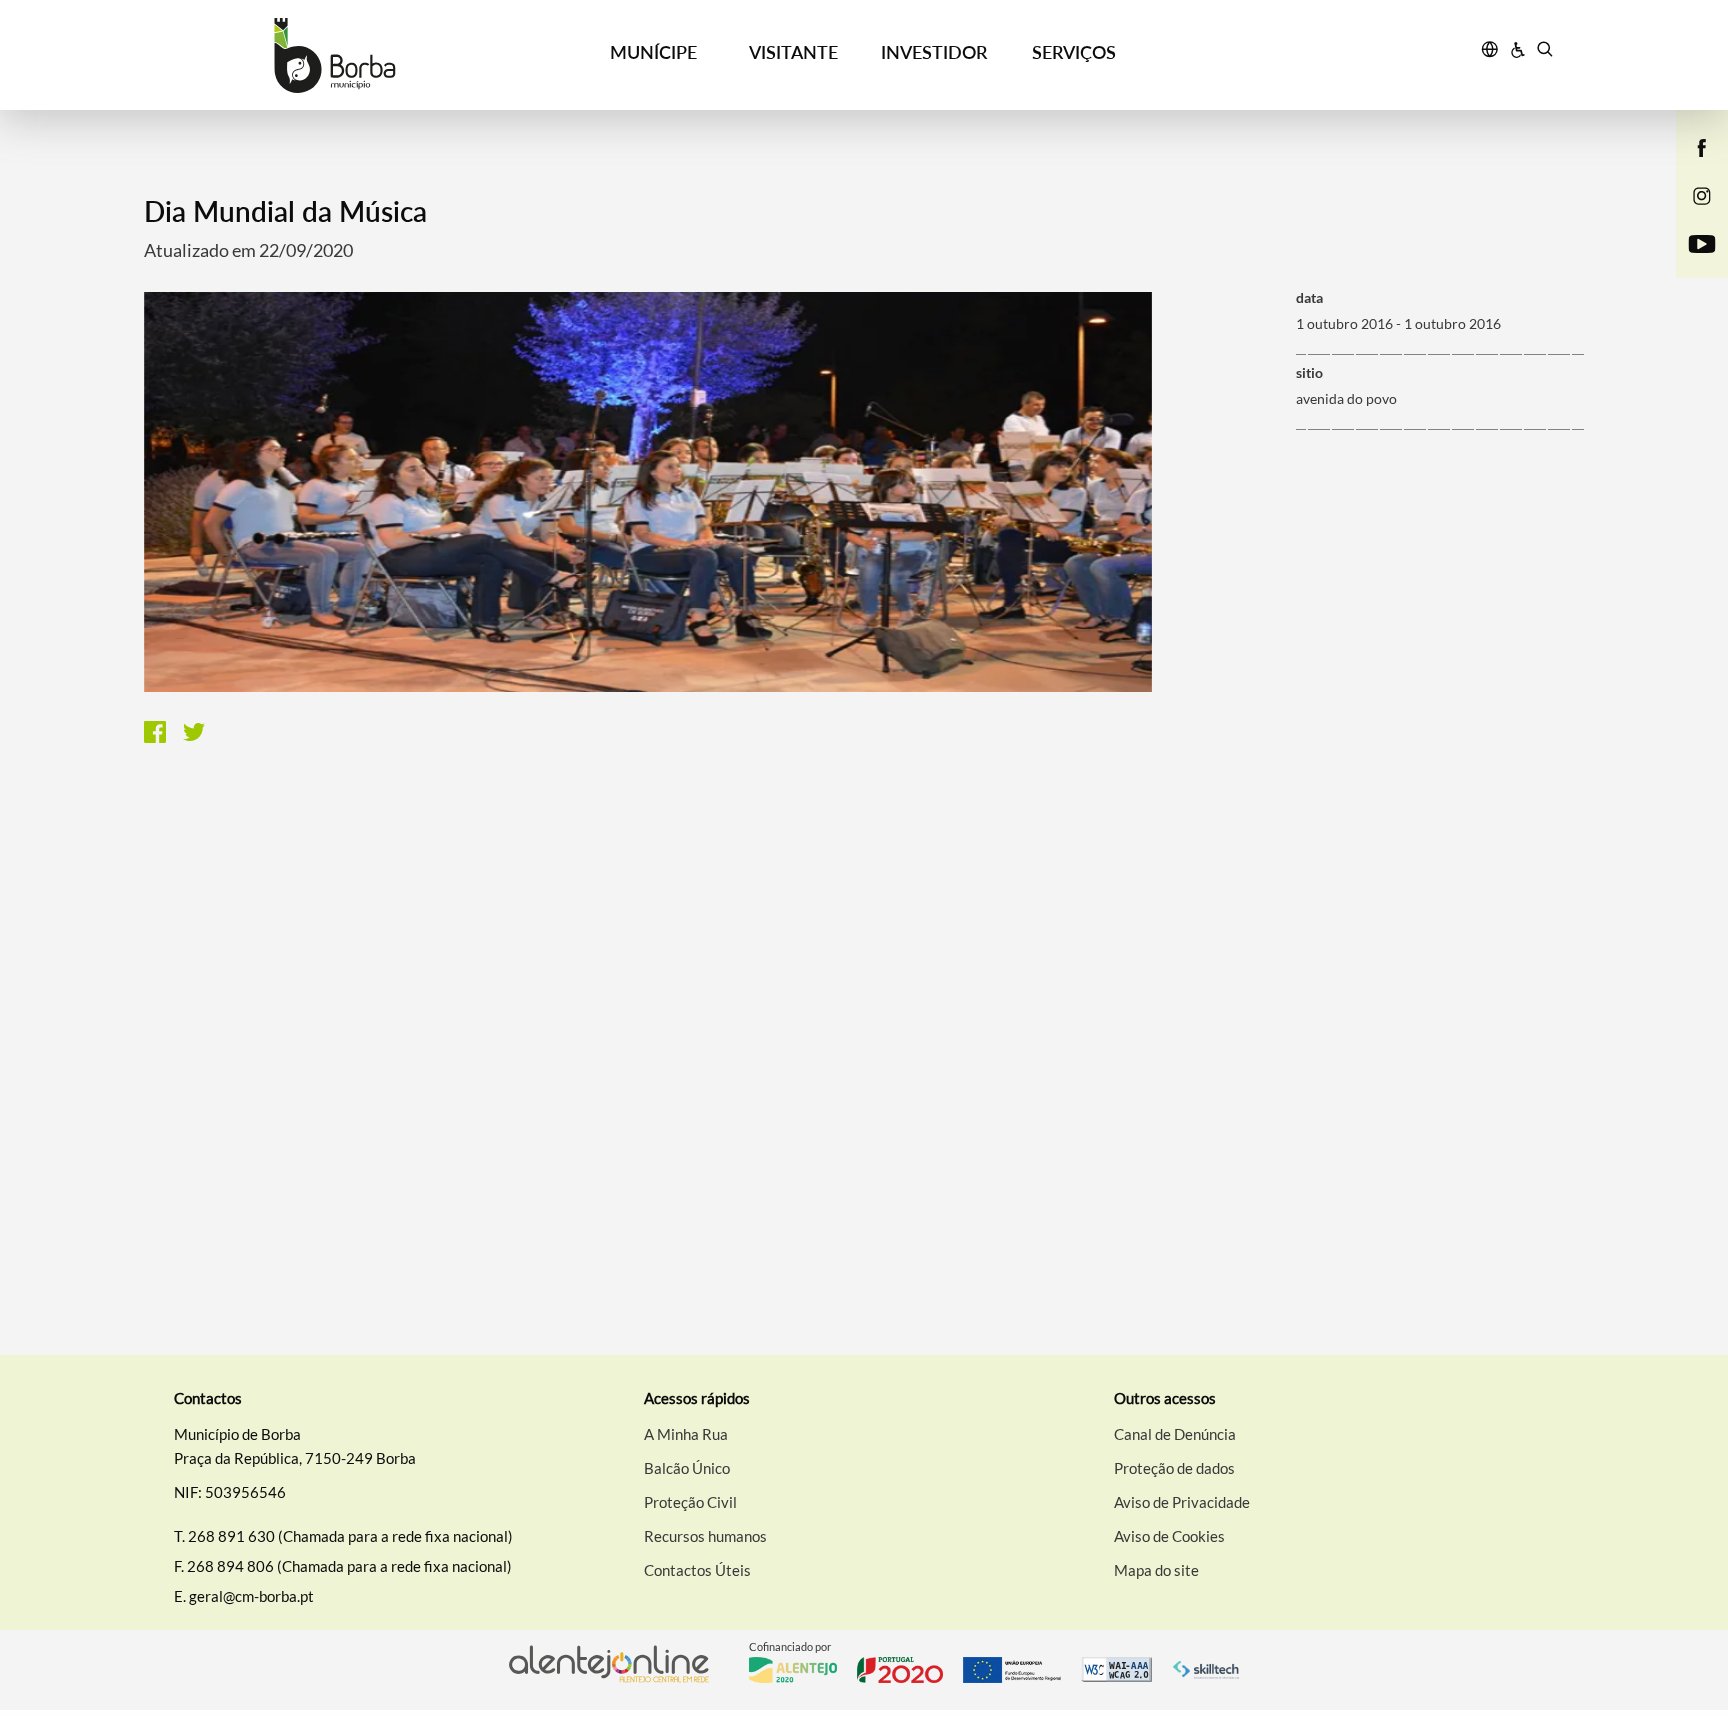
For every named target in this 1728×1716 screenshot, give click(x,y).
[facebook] (1702, 146)
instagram (1690, 216)
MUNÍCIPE (653, 52)
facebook (1690, 168)
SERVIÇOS (1074, 52)
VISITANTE (793, 52)
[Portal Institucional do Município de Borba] (335, 55)
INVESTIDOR (934, 52)
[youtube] (1702, 242)
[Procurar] (1544, 52)
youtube (1690, 264)
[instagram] (1702, 194)
